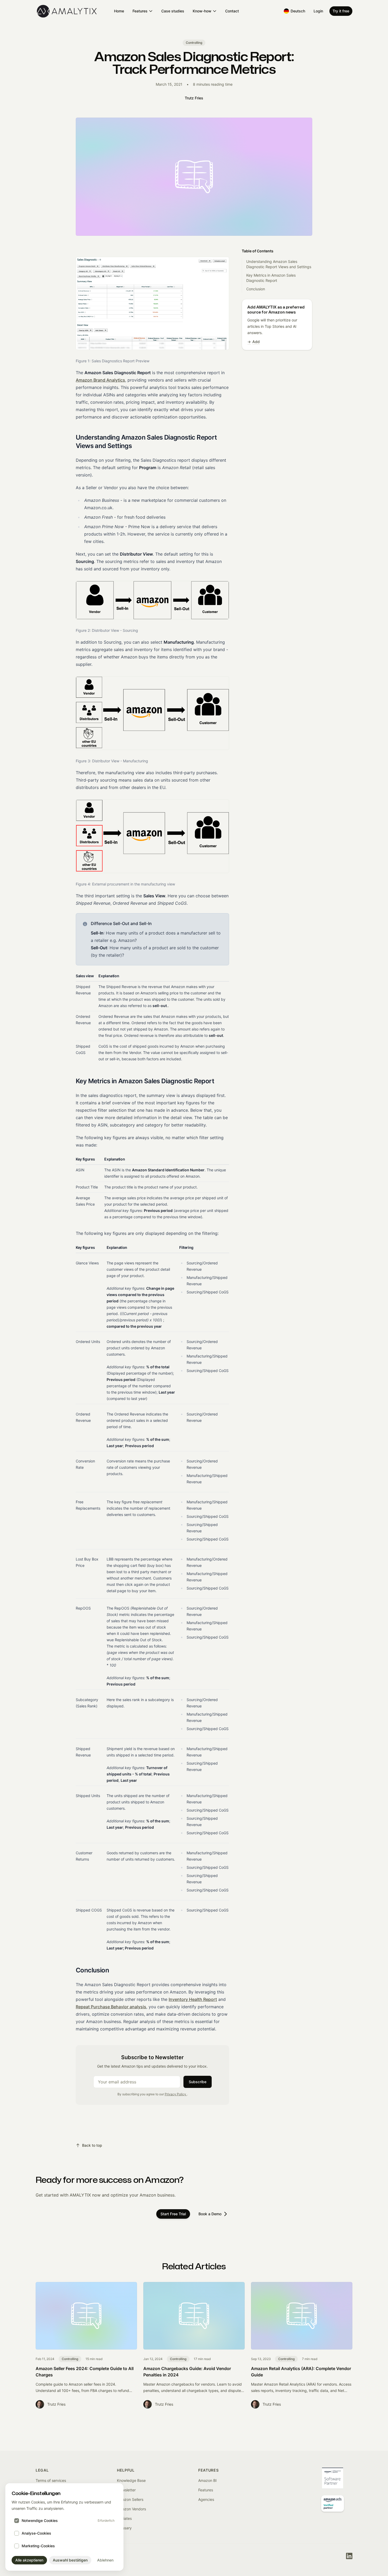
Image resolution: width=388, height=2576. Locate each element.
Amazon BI (207, 2480)
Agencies (206, 2499)
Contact (232, 11)
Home (119, 11)
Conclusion (256, 289)
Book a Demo (210, 2214)
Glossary (124, 2528)
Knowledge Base (131, 2480)
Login (318, 11)
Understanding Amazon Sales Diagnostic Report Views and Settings (279, 264)
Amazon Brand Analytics (100, 380)
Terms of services (51, 2480)
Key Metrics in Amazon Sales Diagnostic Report (271, 278)
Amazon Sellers (130, 2499)
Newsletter (126, 2490)
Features (140, 11)
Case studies (173, 11)
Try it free (341, 11)
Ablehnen (105, 2560)
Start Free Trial (173, 2214)
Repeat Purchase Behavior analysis (111, 2007)
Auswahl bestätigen (70, 2560)
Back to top (92, 2145)
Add (254, 342)
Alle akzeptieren (29, 2560)
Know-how (202, 11)
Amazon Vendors (131, 2509)
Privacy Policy (176, 2094)
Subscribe (198, 2082)
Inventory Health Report (193, 1999)
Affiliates (124, 2518)
